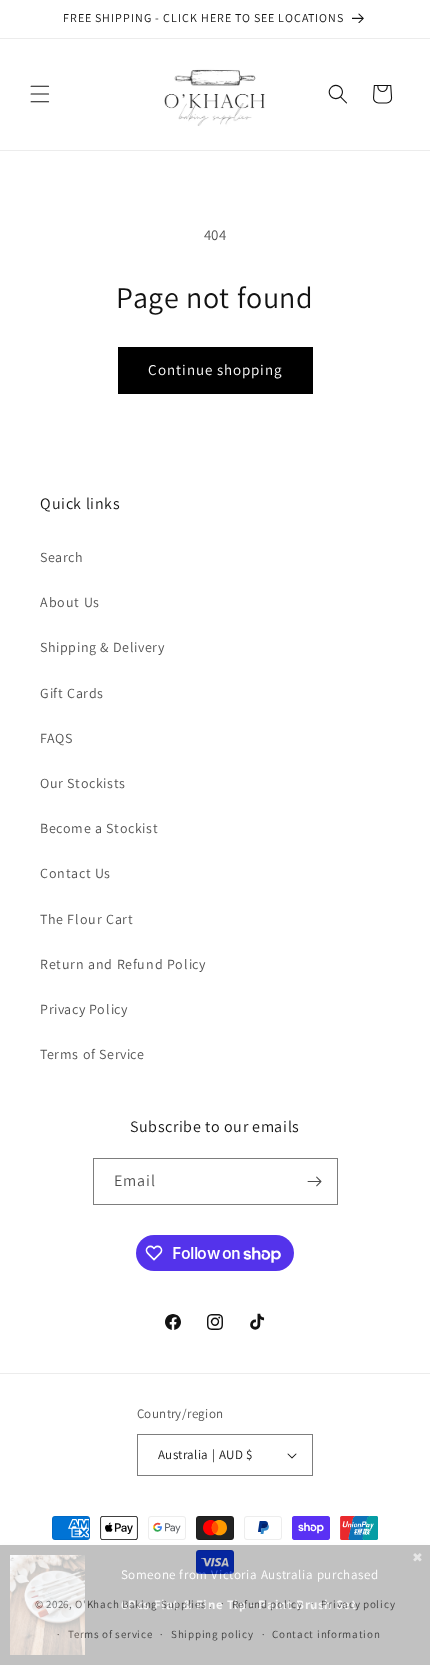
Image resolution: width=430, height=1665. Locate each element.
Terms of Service (92, 1054)
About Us (70, 602)
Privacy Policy (83, 1009)
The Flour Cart (86, 919)
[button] (40, 94)
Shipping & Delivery (102, 647)
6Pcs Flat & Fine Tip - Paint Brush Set (239, 1604)
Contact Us (75, 873)
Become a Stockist (99, 828)
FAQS (56, 738)
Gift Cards (72, 693)
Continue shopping (215, 369)
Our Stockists (83, 783)
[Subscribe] (315, 1181)
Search (62, 557)
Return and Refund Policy (122, 964)
